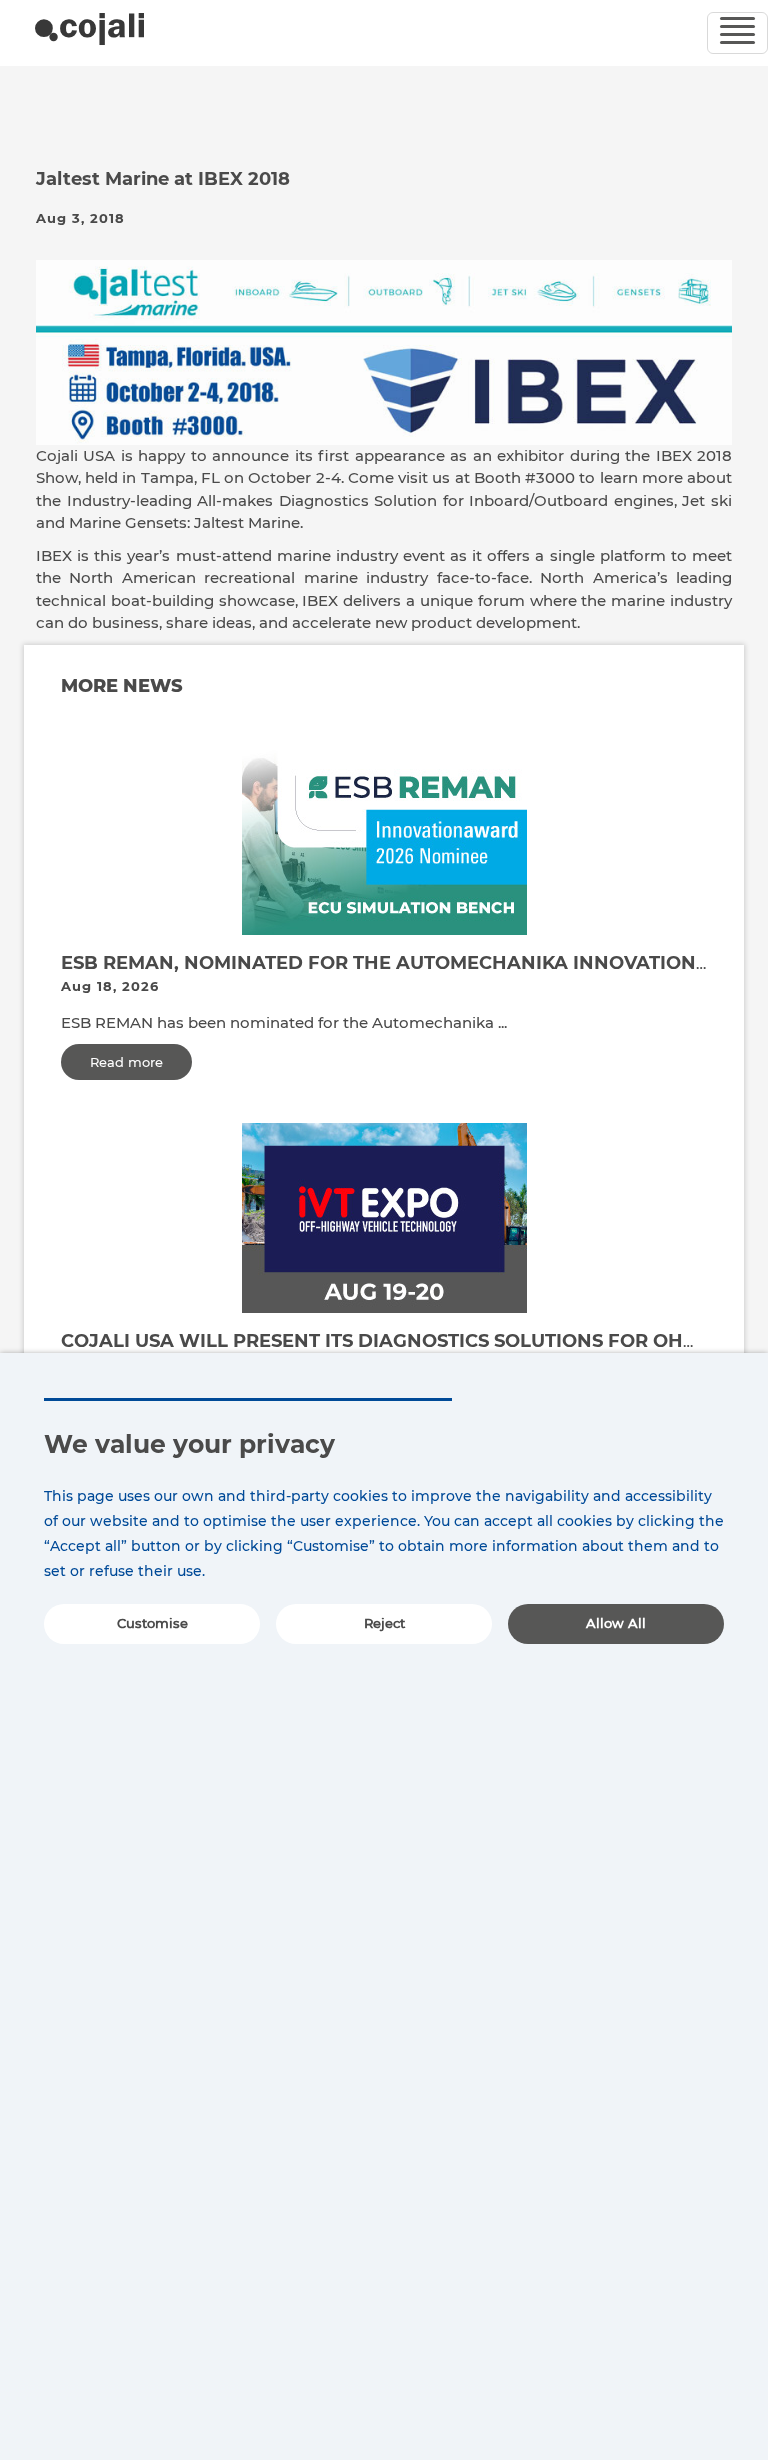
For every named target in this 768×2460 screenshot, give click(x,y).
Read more (126, 1062)
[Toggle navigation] (737, 33)
